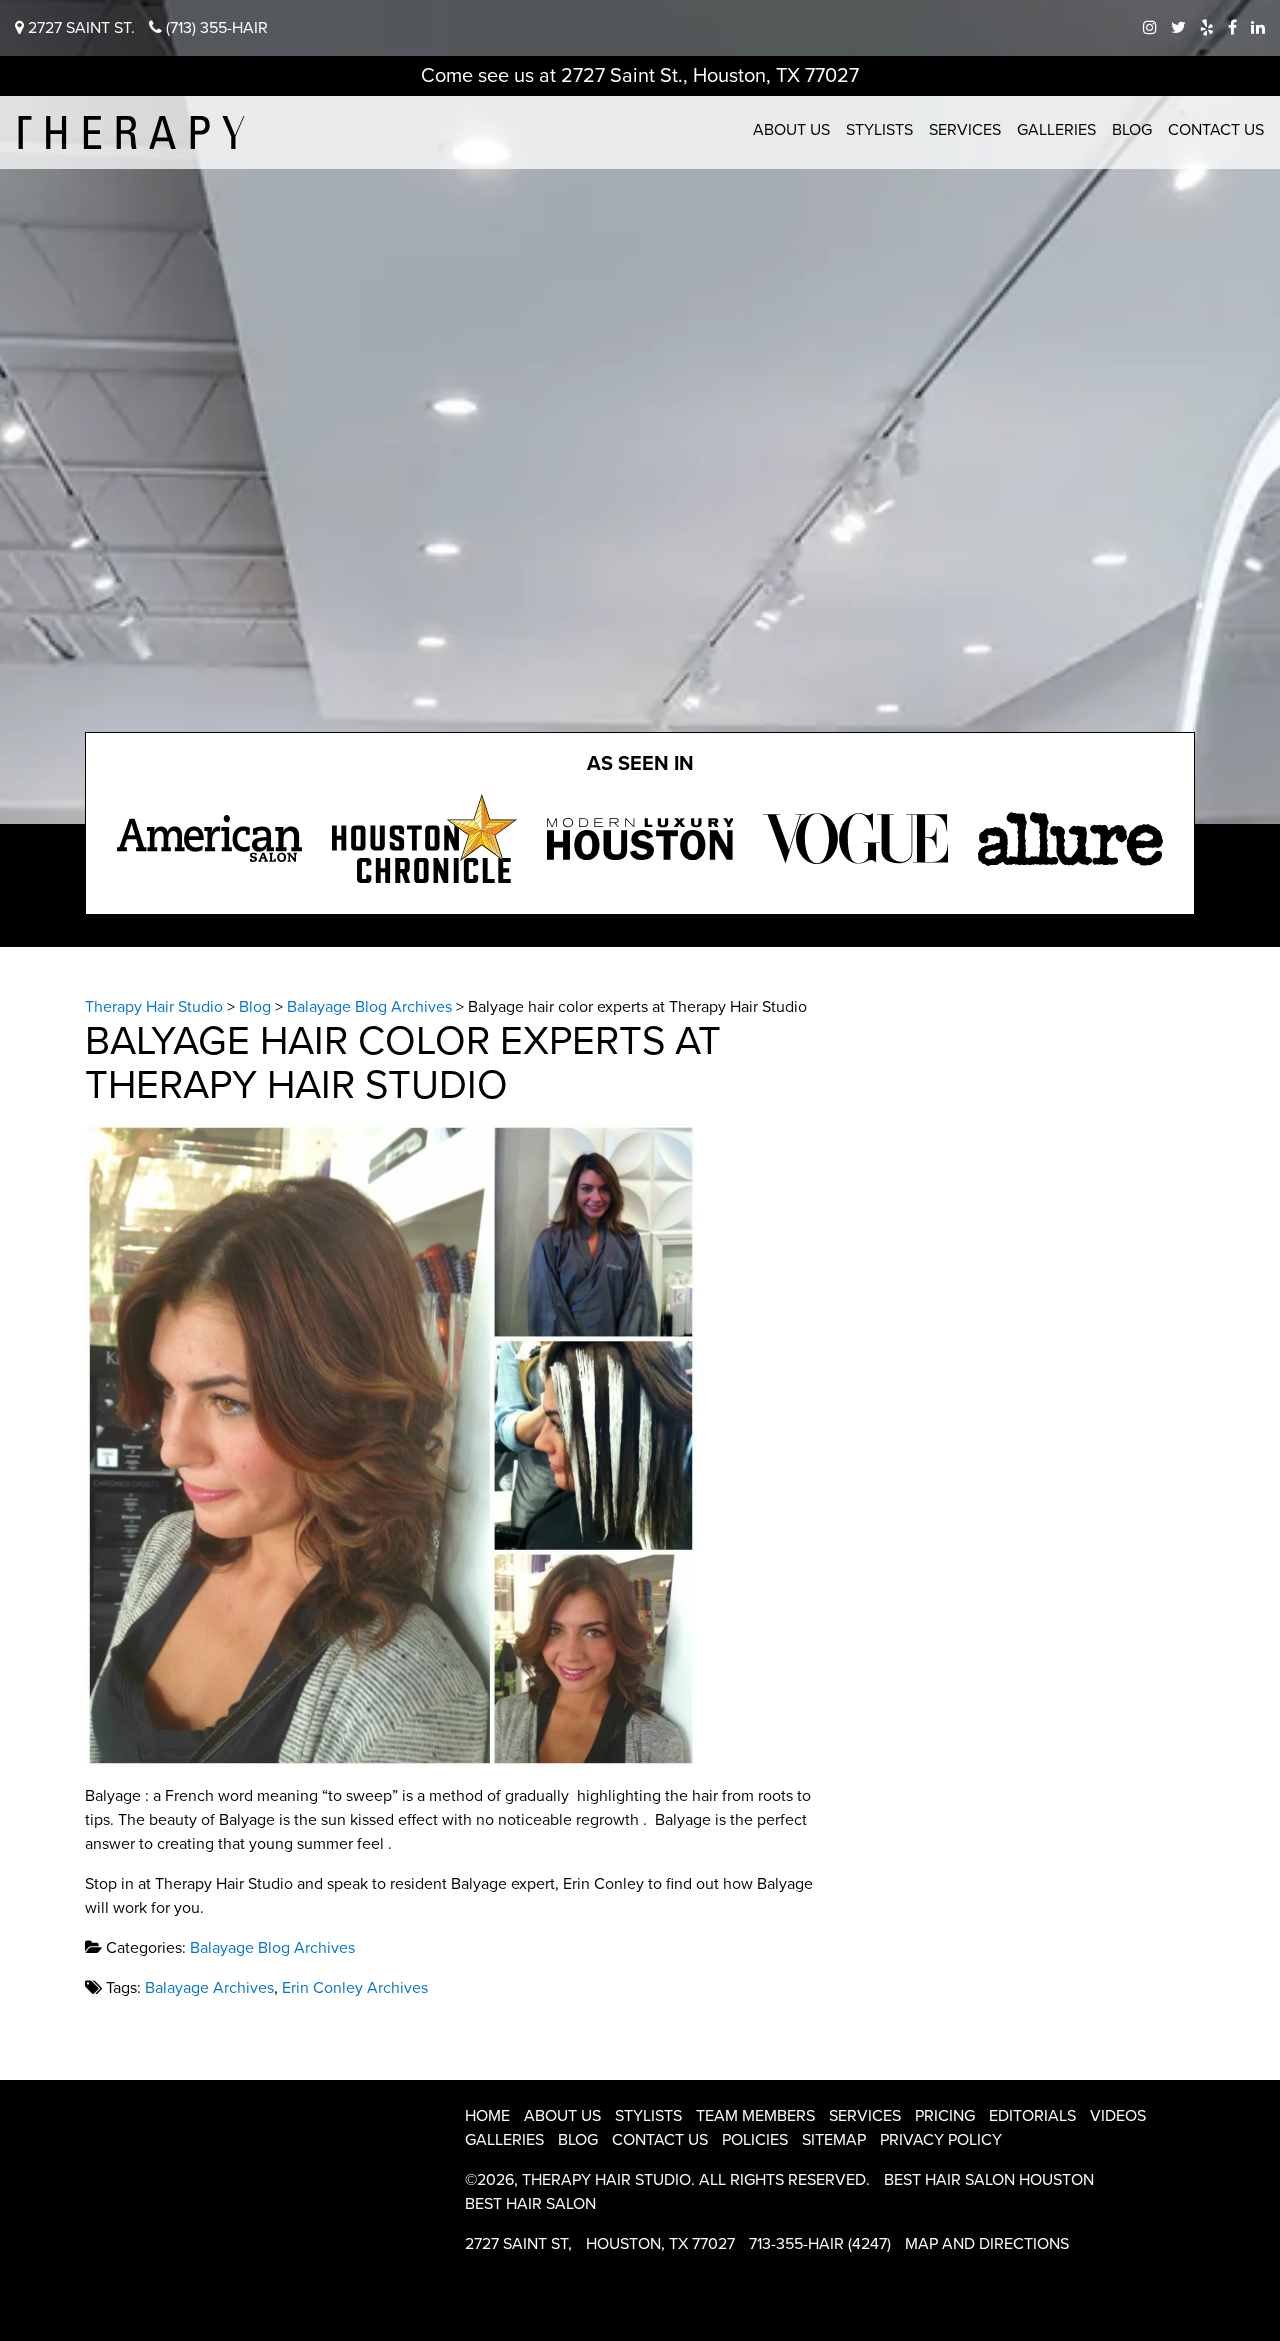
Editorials (1032, 2116)
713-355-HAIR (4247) (820, 2244)
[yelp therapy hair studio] (1207, 28)
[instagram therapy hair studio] (1150, 28)
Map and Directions (987, 2244)
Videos (1118, 2116)
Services (965, 130)
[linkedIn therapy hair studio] (1258, 28)
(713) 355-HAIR (215, 28)
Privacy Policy (941, 2140)
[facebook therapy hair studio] (1232, 28)
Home (487, 2116)
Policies (755, 2140)
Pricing (945, 2116)
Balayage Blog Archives (272, 1948)
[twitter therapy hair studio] (1178, 28)
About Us (791, 130)
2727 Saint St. (79, 28)
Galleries (1056, 130)
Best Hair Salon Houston (989, 2180)
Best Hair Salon (530, 2204)
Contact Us (1216, 130)
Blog (1132, 130)
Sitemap (834, 2140)
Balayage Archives (209, 1988)
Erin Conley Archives (355, 1988)
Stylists (879, 130)
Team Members (755, 2116)
